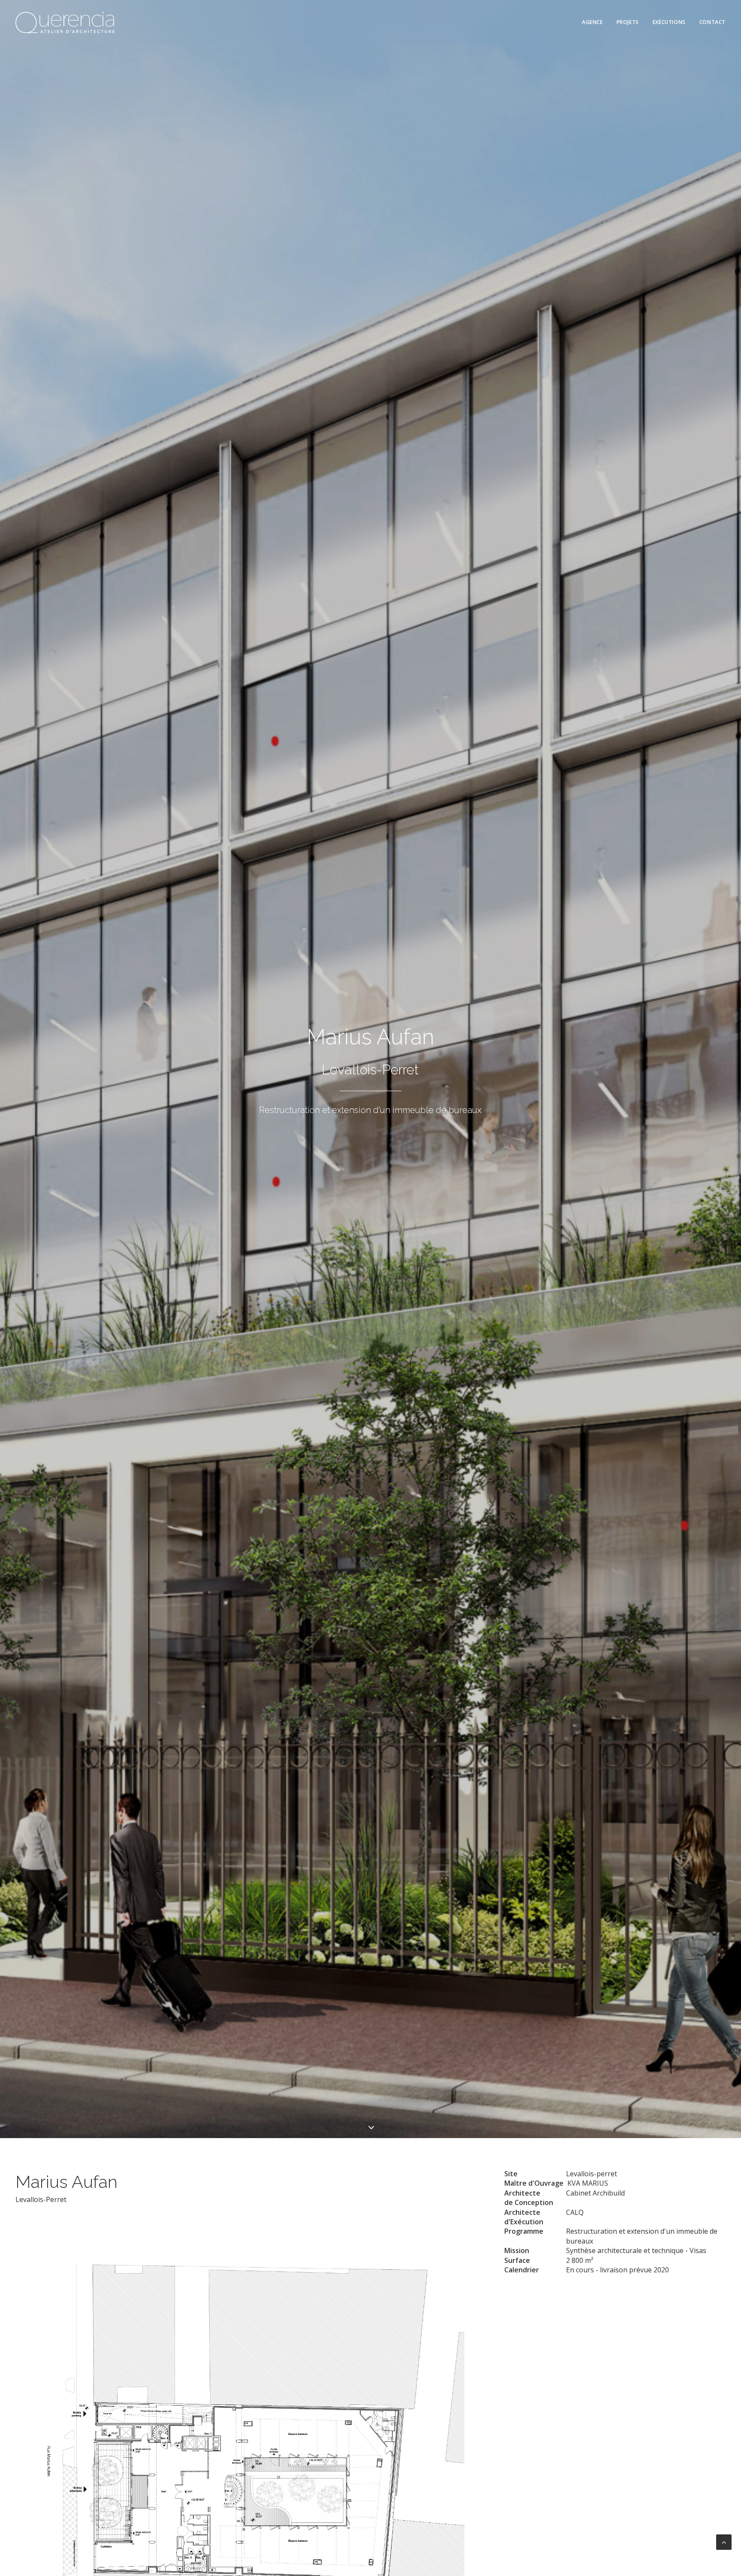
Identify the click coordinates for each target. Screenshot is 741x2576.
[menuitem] (595, 22)
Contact (712, 22)
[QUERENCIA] (65, 22)
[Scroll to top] (724, 2541)
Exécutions (669, 22)
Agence (592, 22)
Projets (628, 22)
